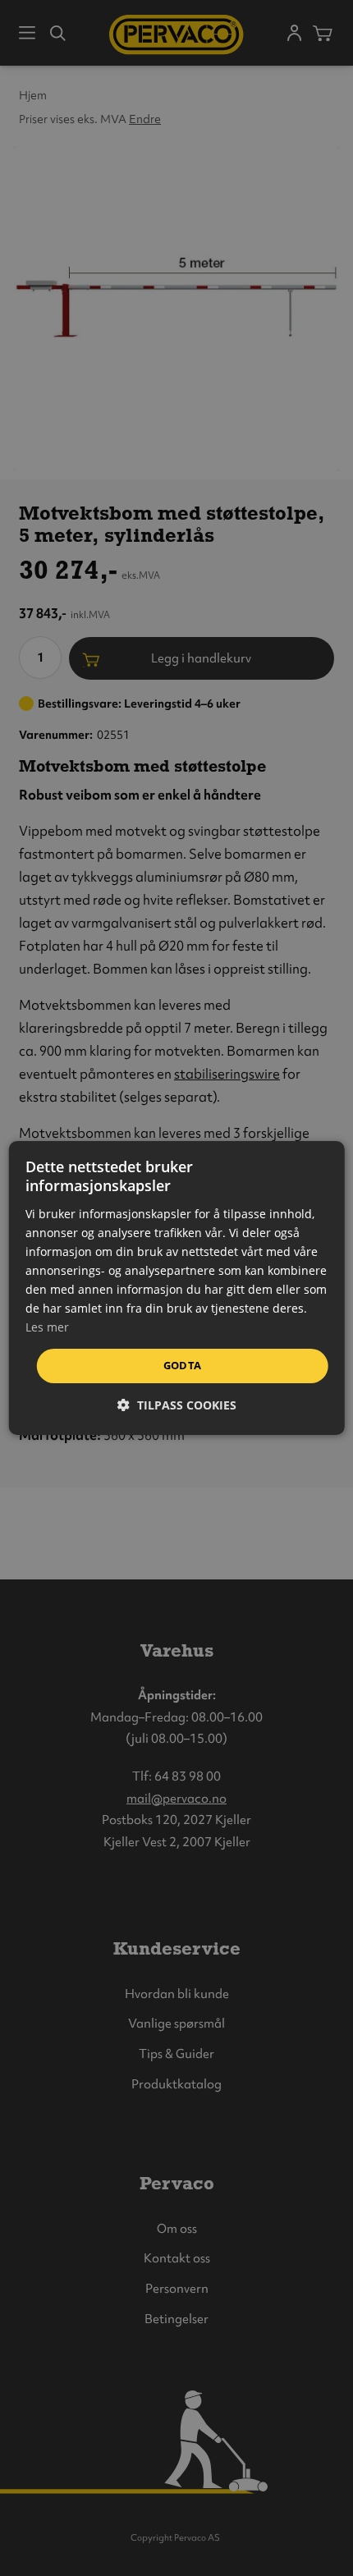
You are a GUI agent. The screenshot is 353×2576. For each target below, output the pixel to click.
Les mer (47, 1327)
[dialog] (177, 1288)
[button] (177, 1405)
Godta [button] (183, 1365)
